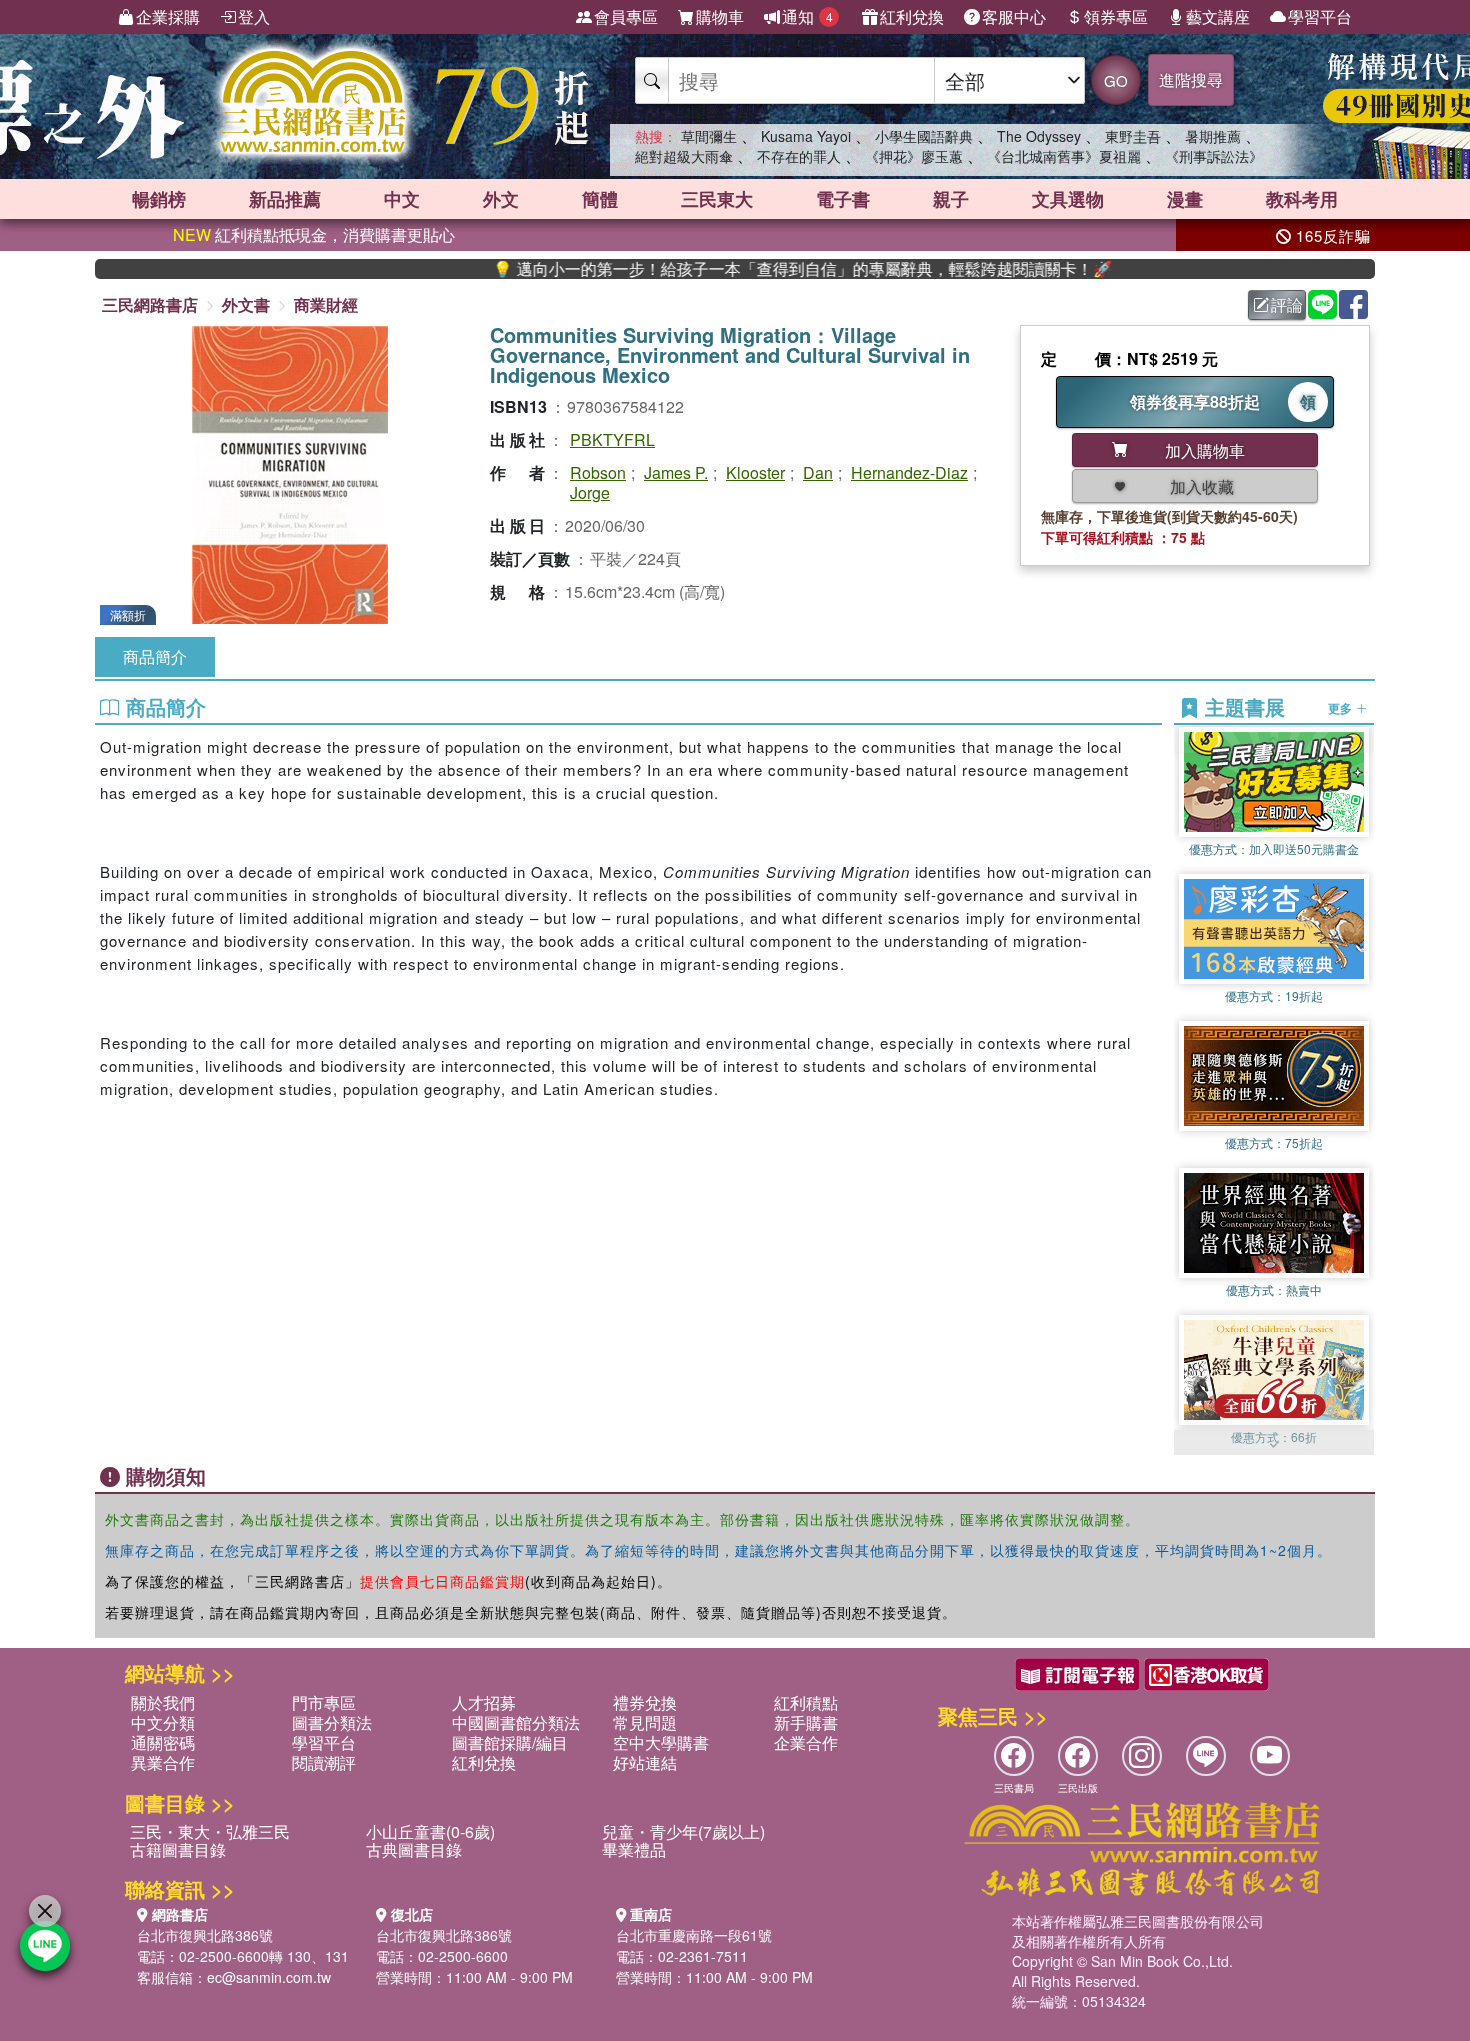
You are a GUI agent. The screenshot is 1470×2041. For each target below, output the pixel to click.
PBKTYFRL (612, 439)
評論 (1287, 304)
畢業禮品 (634, 1849)
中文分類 (163, 1722)
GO (1116, 80)
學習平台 (1320, 16)
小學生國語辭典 (924, 136)
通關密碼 (163, 1742)
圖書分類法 (332, 1722)
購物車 (720, 16)
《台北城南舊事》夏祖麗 (1064, 156)
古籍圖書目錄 (178, 1849)
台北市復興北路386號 (205, 1935)
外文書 (246, 304)
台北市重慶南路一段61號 (694, 1935)
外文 (501, 199)
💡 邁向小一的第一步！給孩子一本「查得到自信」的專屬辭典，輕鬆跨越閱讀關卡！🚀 (726, 269)
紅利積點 (806, 1702)
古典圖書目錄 (414, 1849)
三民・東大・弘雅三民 (210, 1831)
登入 (254, 16)
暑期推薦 (1213, 136)
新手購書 (806, 1722)
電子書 (843, 199)
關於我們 (163, 1702)
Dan (818, 472)
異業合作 (163, 1762)
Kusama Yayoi (806, 136)
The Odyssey (1039, 136)
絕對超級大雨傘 (684, 156)
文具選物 (1068, 199)
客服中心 (1014, 16)
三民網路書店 (150, 304)
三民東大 (717, 199)
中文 (402, 199)
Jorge (590, 492)
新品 (285, 199)
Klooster (755, 472)
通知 (807, 16)
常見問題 (645, 1722)
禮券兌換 (645, 1702)
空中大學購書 (661, 1742)
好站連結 (645, 1762)
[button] (1274, 1445)
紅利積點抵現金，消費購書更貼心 (314, 234)
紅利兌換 (912, 16)
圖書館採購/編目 (510, 1742)
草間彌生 (709, 136)
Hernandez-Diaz (909, 472)
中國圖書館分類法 (516, 1722)
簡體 (600, 199)
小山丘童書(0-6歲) (430, 1831)
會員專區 (626, 16)
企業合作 (806, 1742)
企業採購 (168, 16)
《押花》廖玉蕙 (914, 156)
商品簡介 (155, 656)
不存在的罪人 (799, 156)
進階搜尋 (1191, 79)
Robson (598, 472)
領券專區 (1116, 16)
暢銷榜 (159, 199)
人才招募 (484, 1702)
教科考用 (1302, 199)
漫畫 (1185, 199)
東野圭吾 (1133, 136)
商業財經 (326, 304)
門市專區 (324, 1702)
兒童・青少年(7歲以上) (683, 1831)
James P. (676, 472)
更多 (1341, 708)
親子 (951, 199)
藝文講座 (1218, 16)
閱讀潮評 (324, 1762)
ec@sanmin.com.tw (269, 1977)
